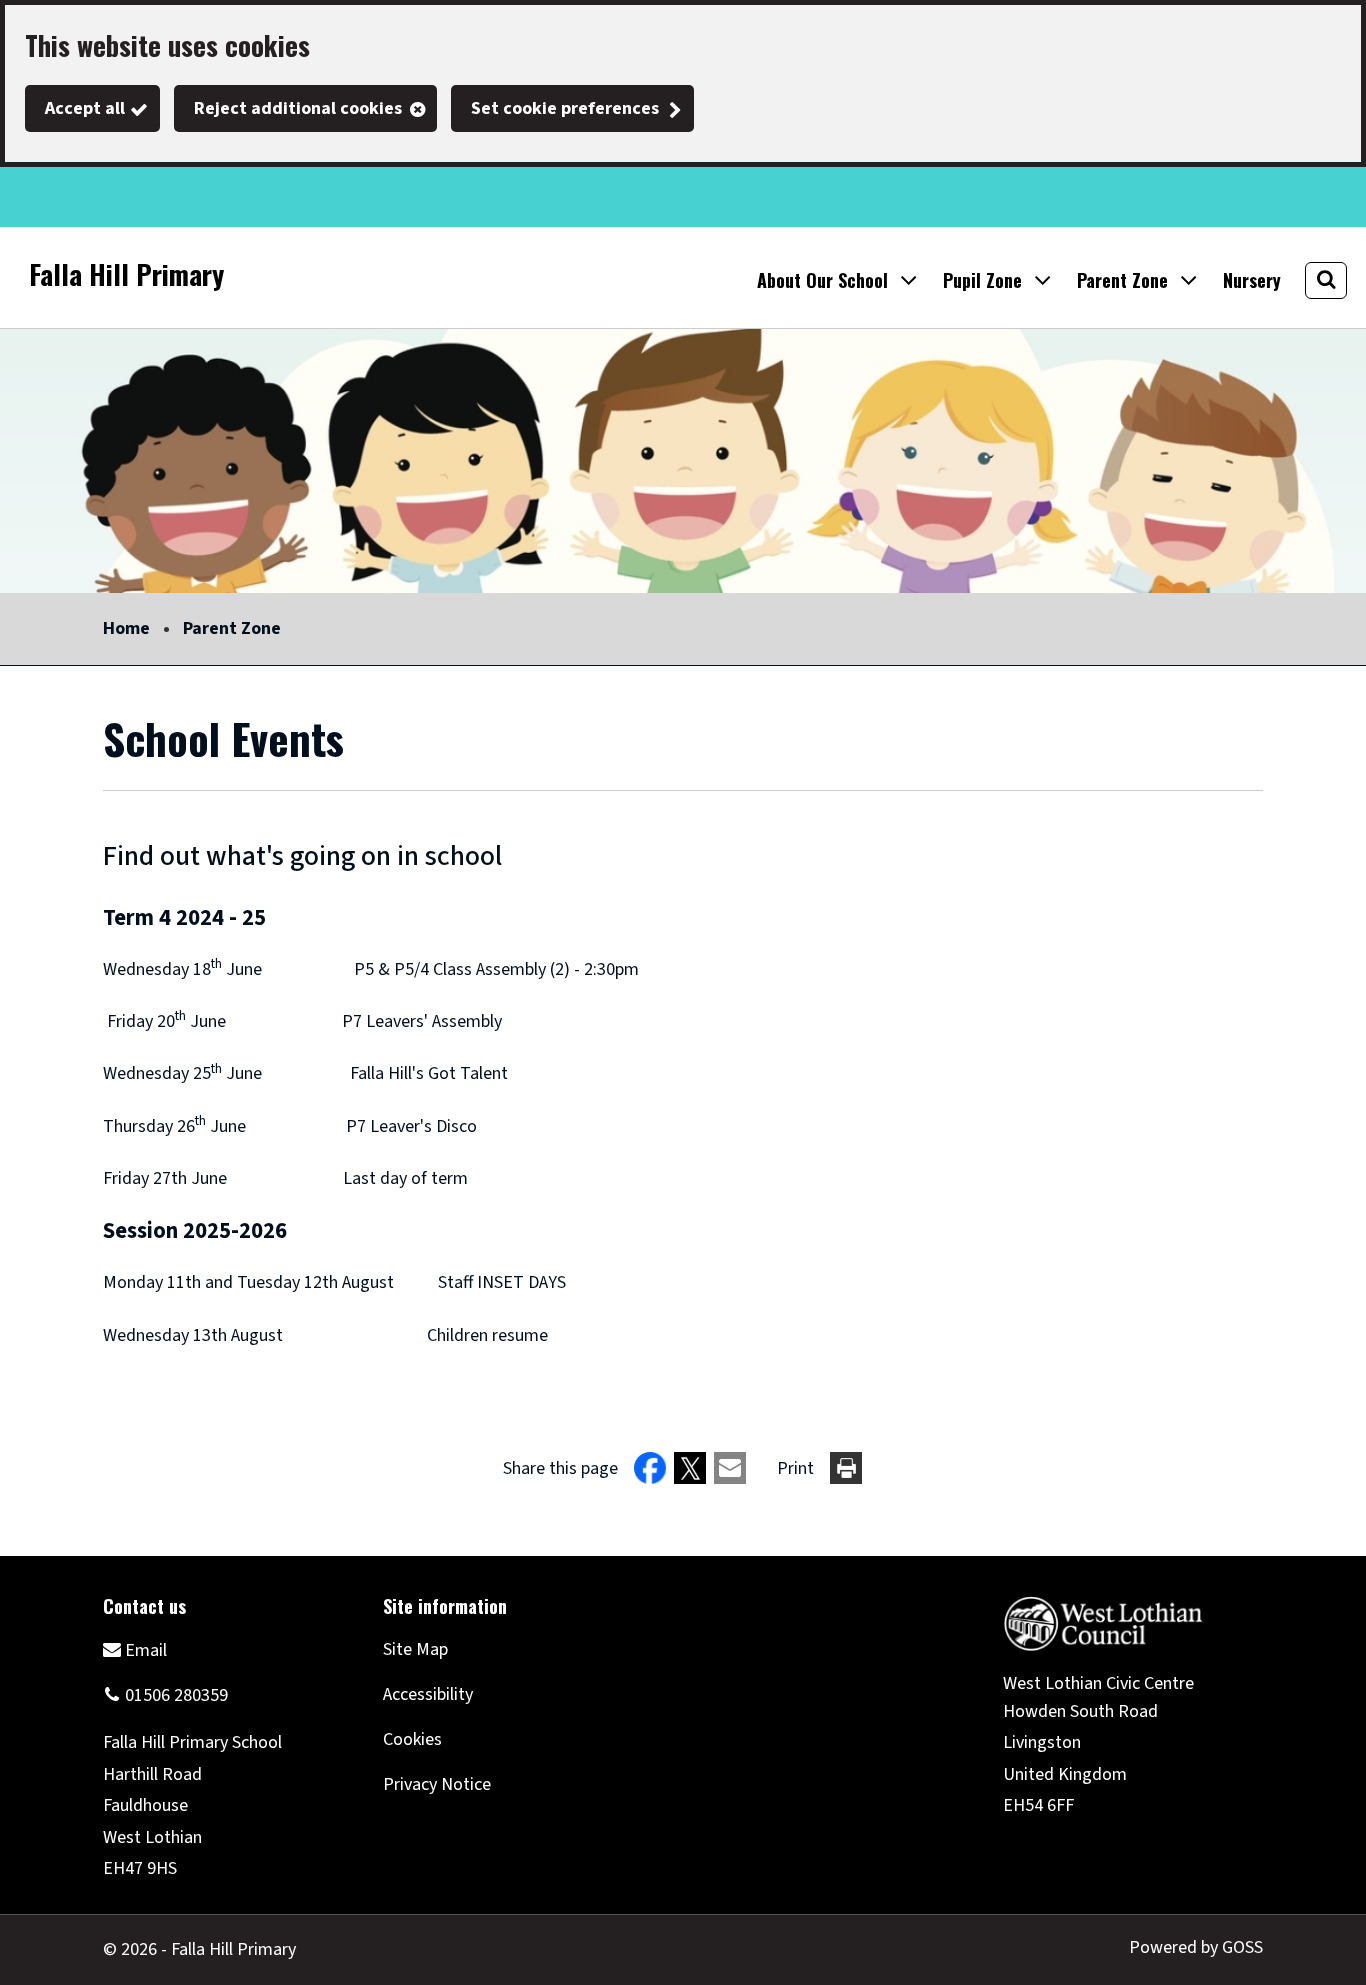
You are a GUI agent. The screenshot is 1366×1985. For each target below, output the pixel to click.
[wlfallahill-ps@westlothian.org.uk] (135, 1649)
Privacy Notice (437, 1784)
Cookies (412, 1739)
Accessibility (428, 1694)
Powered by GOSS (1196, 1947)
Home (126, 628)
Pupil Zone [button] (982, 280)
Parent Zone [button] (1122, 280)
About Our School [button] (822, 280)
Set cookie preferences (565, 108)
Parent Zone (232, 628)
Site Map (415, 1649)
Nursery (1252, 280)
